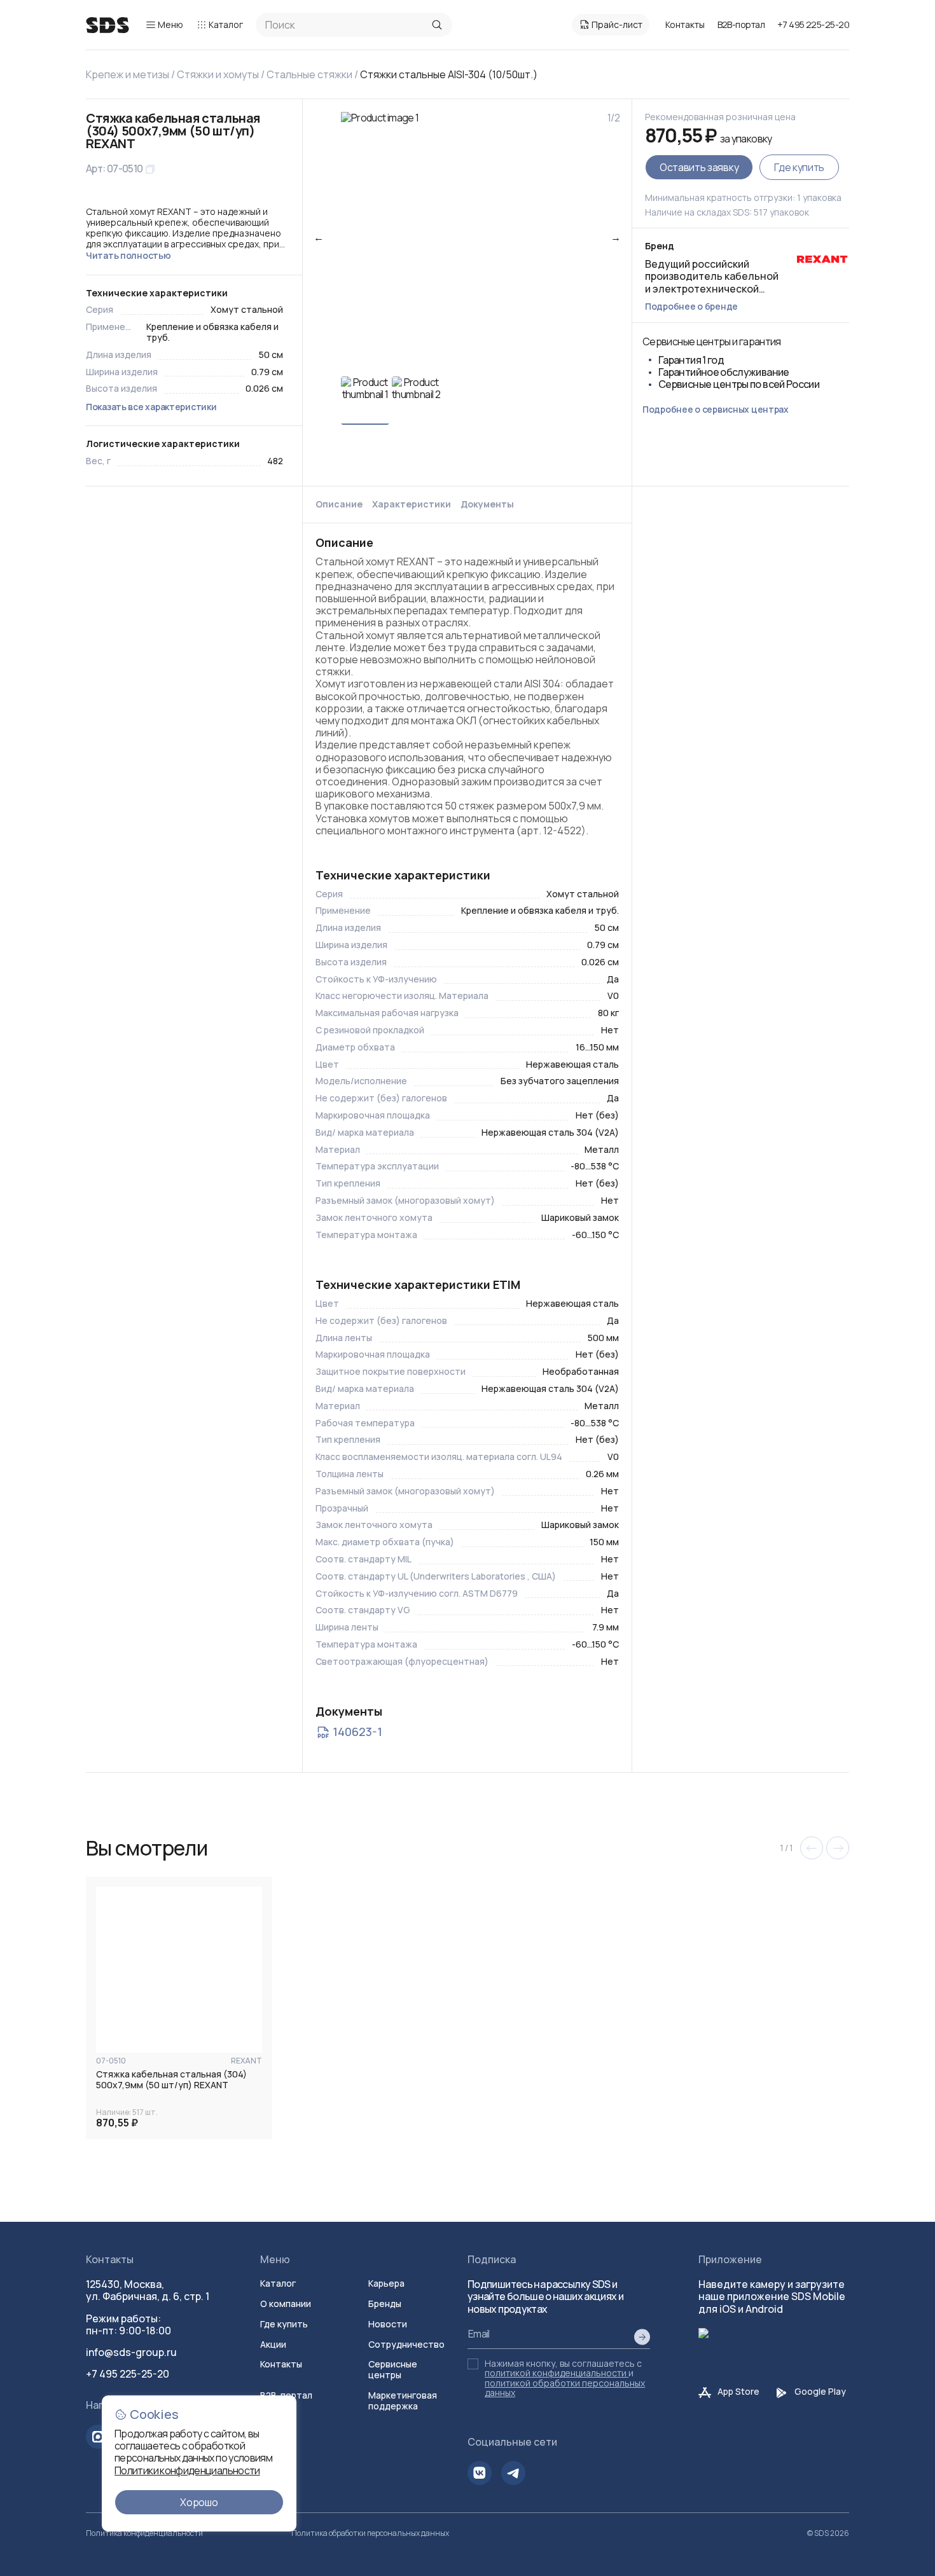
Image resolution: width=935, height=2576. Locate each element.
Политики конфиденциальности (187, 2470)
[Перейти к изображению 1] (365, 401)
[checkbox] (473, 2364)
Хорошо (199, 2502)
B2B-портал (741, 25)
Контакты (685, 24)
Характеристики (412, 505)
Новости (388, 2324)
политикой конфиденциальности (556, 2373)
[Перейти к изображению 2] (416, 401)
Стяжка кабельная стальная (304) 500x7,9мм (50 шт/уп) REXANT (171, 2080)
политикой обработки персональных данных (565, 2388)
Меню (170, 24)
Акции (273, 2344)
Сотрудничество (406, 2344)
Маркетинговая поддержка (403, 2400)
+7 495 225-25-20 (813, 24)
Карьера (386, 2283)
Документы (487, 505)
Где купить (799, 167)
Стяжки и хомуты (218, 74)
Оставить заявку (699, 167)
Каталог (226, 24)
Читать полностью (128, 255)
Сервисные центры (393, 2369)
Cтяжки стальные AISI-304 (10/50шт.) (449, 74)
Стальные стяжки (309, 74)
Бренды (385, 2304)
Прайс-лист (617, 24)
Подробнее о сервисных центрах (716, 409)
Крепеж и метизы (128, 74)
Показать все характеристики (151, 407)
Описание (339, 505)
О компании (286, 2304)
